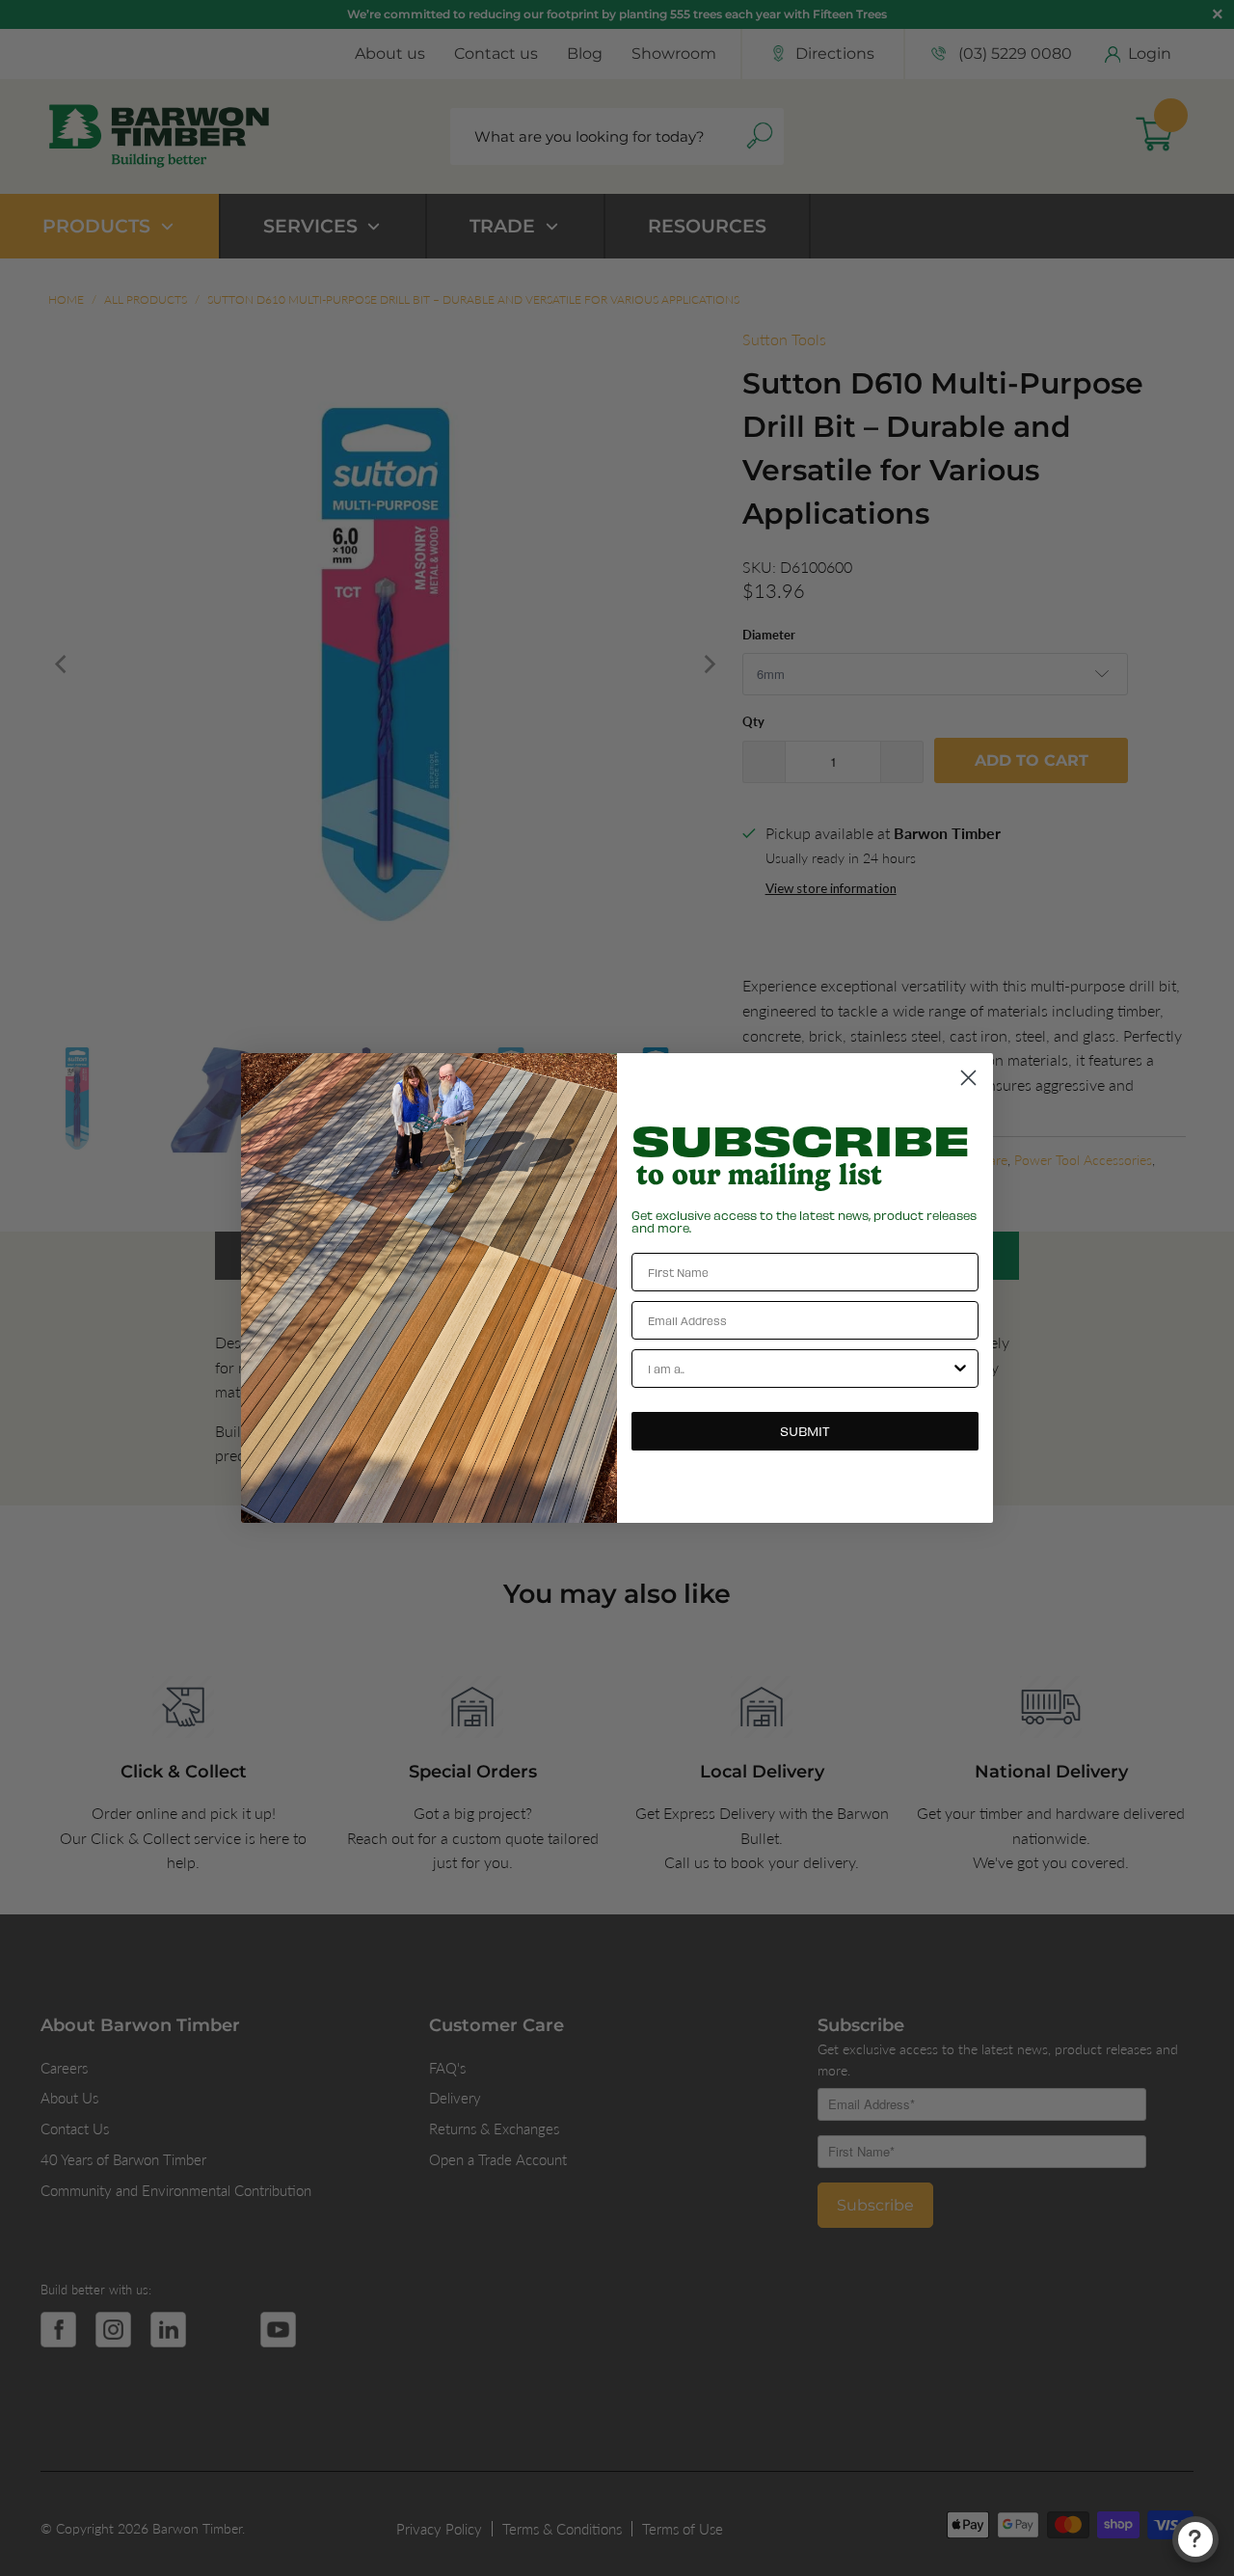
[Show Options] (960, 1369)
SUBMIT (805, 1431)
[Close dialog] (968, 1078)
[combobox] (799, 1369)
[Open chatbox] (1195, 2539)
